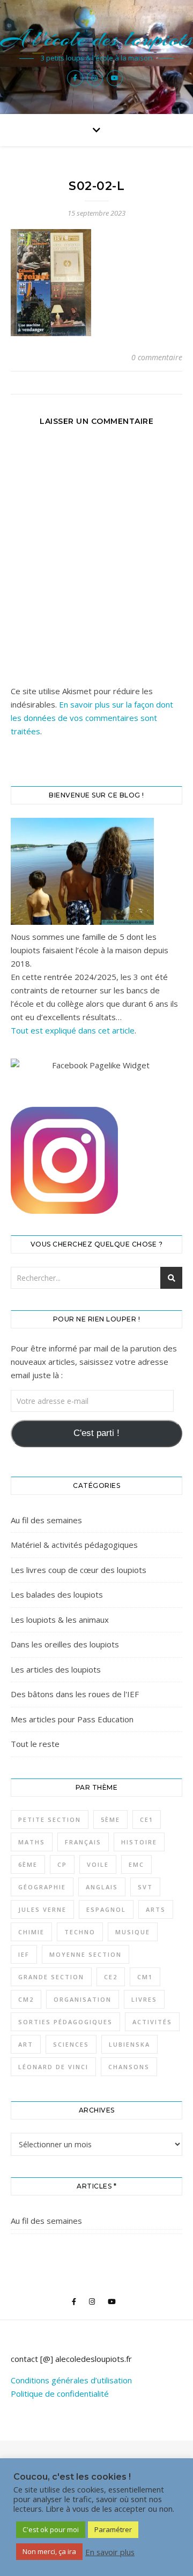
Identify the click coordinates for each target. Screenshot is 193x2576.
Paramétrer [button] (113, 2529)
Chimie (31, 1932)
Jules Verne (42, 1909)
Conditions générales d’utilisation (71, 2380)
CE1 (147, 1819)
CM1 (145, 1977)
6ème (28, 1864)
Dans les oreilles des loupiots (65, 1644)
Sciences (71, 2044)
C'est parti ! (96, 1433)
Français (83, 1842)
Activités (152, 2022)
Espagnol (106, 1909)
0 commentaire (157, 357)
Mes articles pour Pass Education (72, 1719)
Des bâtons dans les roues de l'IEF (75, 1694)
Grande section (51, 1977)
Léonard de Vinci (53, 2067)
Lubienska (129, 2044)
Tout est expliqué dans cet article (73, 1030)
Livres (144, 1999)
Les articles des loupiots (56, 1669)
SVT (145, 1887)
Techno (80, 1932)
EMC (136, 1864)
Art (26, 2044)
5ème (110, 1819)
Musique (133, 1932)
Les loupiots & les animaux (60, 1620)
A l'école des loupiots (97, 39)
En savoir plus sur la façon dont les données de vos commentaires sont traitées (92, 718)
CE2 (111, 1977)
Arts (156, 1909)
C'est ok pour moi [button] (51, 2529)
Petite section (50, 1819)
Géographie (42, 1887)
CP (62, 1864)
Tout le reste (35, 1744)
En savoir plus (110, 2552)
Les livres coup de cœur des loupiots (79, 1570)
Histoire (139, 1842)
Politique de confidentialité (60, 2393)
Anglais (102, 1887)
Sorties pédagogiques (65, 2022)
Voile (98, 1864)
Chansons (129, 2067)
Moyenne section (86, 1954)
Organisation (83, 1999)
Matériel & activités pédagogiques (74, 1545)
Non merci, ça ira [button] (49, 2551)
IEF (24, 1954)
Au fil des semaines (46, 1520)
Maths (32, 1842)
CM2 (26, 1999)
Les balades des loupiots (57, 1594)
